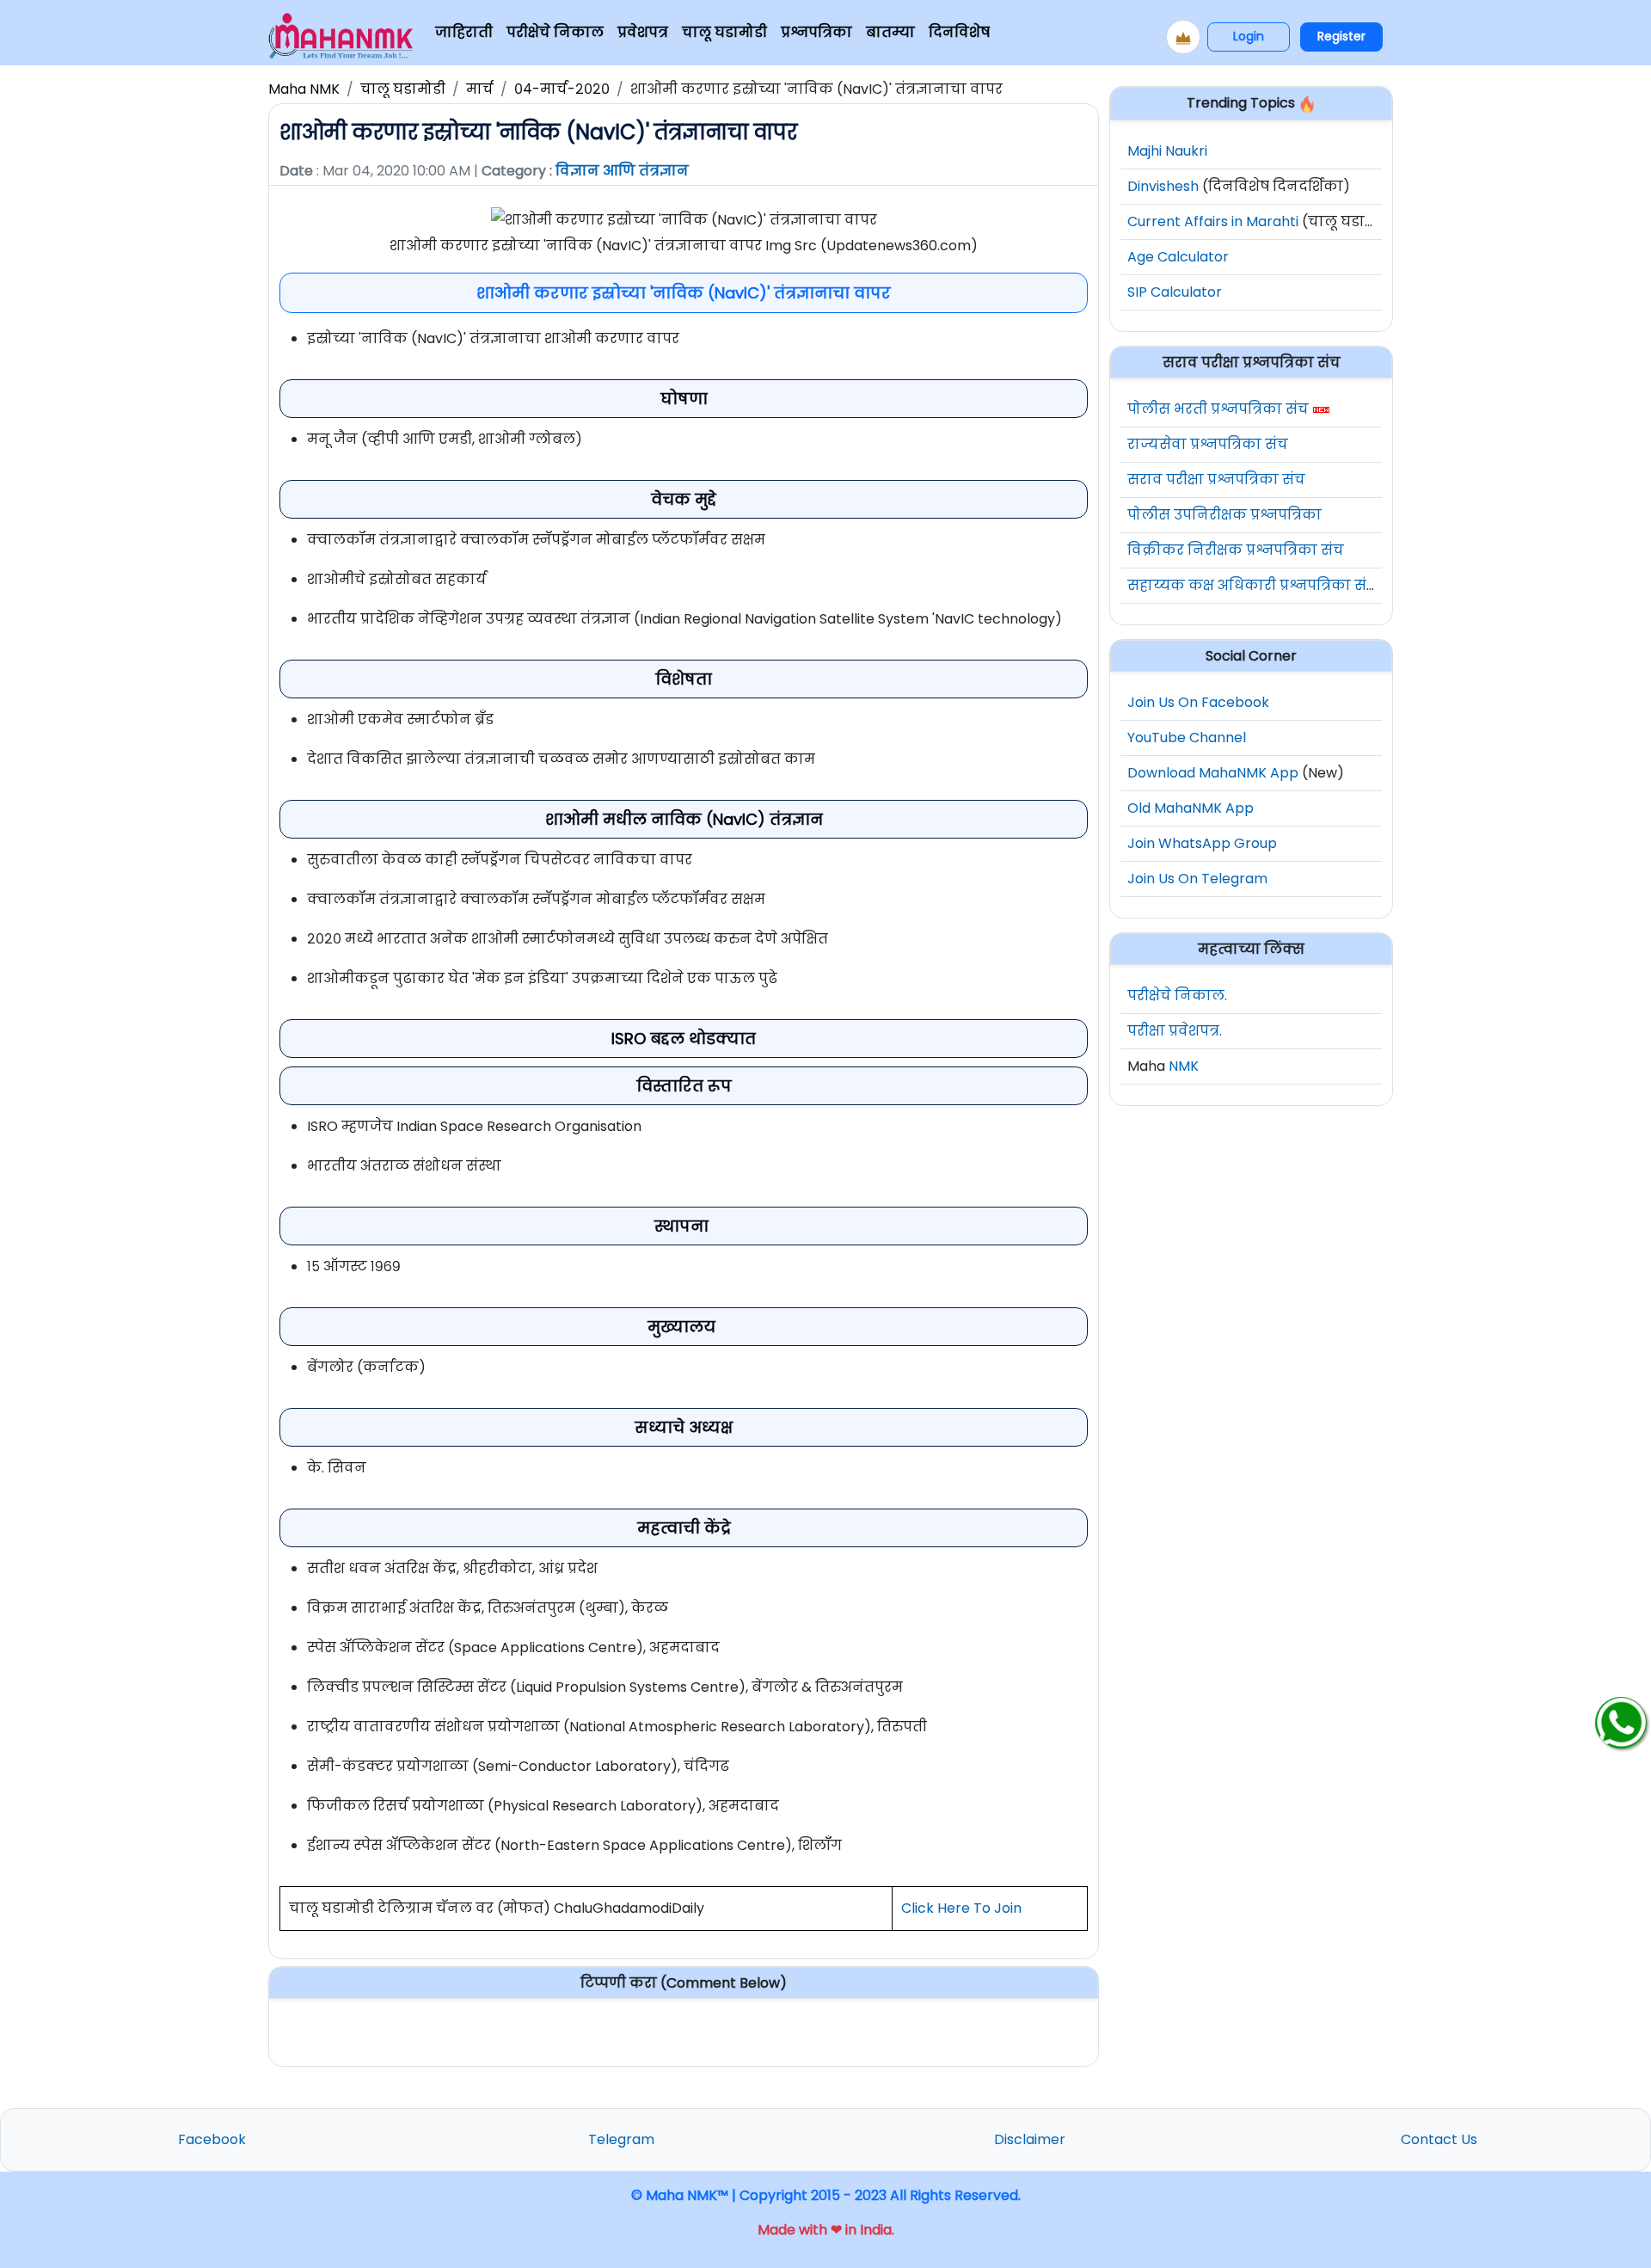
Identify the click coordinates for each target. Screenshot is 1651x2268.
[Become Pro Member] (1183, 37)
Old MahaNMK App (1191, 808)
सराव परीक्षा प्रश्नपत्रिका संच (1216, 479)
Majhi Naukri (1167, 151)
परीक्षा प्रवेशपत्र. (1175, 1031)
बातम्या (890, 32)
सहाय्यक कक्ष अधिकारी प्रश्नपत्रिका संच (1252, 585)
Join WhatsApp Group (1202, 843)
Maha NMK (304, 89)
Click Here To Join (961, 1908)
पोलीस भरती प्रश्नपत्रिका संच (1218, 409)
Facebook (212, 2139)
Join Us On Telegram (1197, 879)
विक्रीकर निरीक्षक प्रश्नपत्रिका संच (1236, 550)
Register (1341, 36)
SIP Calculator (1175, 292)
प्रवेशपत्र (643, 32)
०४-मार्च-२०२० (562, 89)
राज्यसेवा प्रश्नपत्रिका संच (1208, 444)
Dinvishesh (1163, 186)
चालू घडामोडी (724, 32)
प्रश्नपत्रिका (816, 32)
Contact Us (1439, 2139)
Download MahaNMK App (1213, 773)
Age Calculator (1178, 257)
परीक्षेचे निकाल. (1177, 996)
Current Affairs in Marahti (1213, 221)
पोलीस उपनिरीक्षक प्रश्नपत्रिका (1224, 515)
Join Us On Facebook (1198, 702)
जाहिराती (464, 32)
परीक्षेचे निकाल (555, 32)
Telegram (621, 2139)
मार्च (480, 89)
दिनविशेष (959, 32)
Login (1249, 36)
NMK (1184, 1066)
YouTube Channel (1187, 738)
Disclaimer (1030, 2139)
